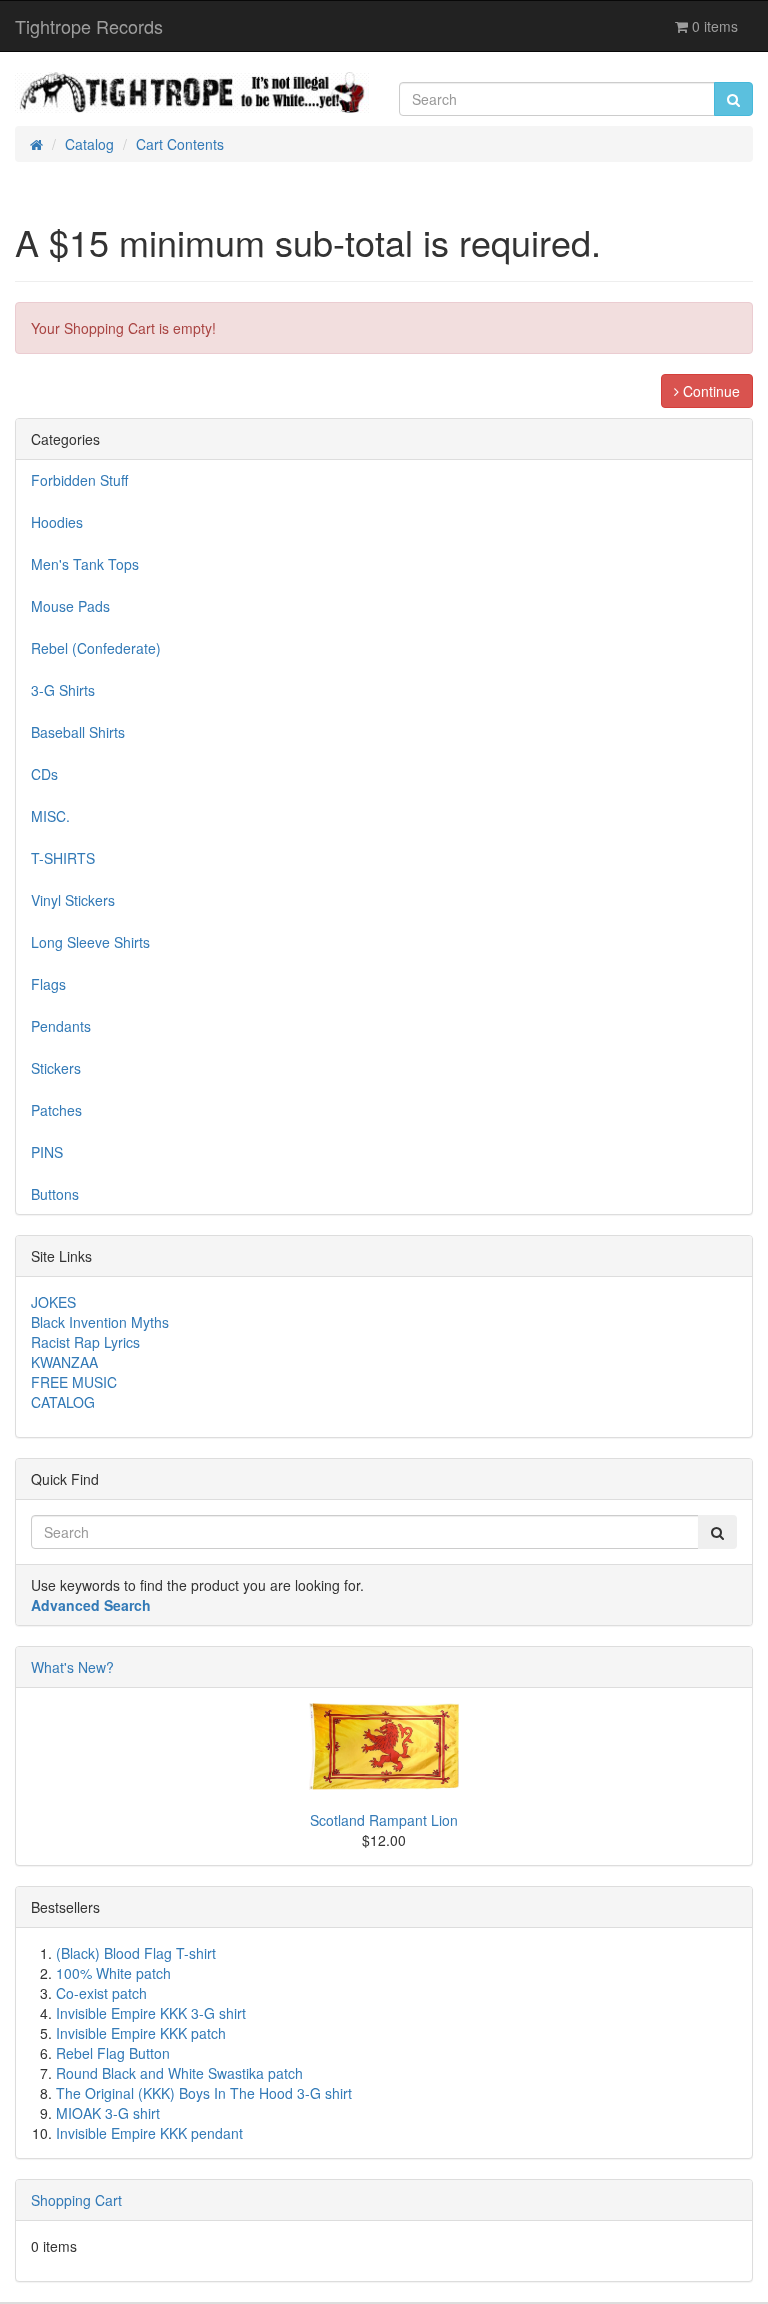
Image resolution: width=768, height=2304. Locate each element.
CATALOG (63, 1402)
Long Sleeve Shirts (90, 942)
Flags (48, 984)
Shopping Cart (76, 2200)
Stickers (56, 1068)
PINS (47, 1152)
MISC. (50, 816)
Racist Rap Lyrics (85, 1342)
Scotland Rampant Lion (384, 1820)
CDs (44, 774)
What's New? (72, 1667)
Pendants (61, 1026)
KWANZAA (64, 1362)
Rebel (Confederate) (96, 648)
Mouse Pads (70, 606)
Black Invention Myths (100, 1322)
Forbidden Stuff (79, 480)
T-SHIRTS (63, 858)
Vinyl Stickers (73, 900)
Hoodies (57, 522)
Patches (56, 1110)
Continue (709, 391)
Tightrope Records (89, 26)
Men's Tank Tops (85, 564)
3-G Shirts (63, 690)
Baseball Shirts (78, 732)
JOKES (53, 1302)
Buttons (55, 1194)
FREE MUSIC (74, 1382)
